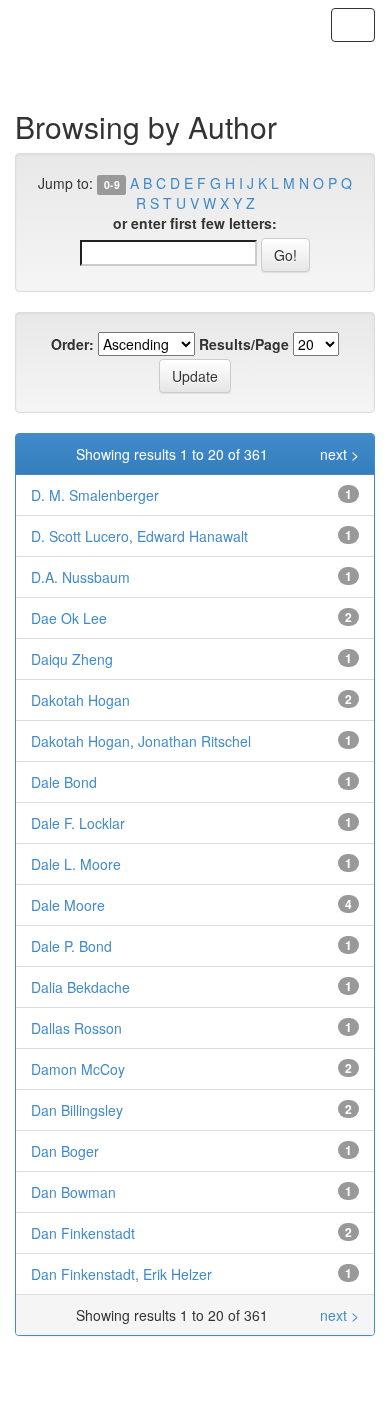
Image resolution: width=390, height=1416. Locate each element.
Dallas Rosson (76, 1028)
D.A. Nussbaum (80, 577)
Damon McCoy (78, 1069)
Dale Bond (64, 782)
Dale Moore (68, 905)
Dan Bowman (73, 1192)
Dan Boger (65, 1151)
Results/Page (244, 344)
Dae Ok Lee (69, 618)
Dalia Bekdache (80, 987)
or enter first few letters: (195, 223)
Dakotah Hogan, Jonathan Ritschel (141, 741)
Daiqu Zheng (72, 659)
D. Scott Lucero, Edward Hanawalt (139, 536)
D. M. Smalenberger (95, 495)
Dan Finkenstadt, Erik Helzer (121, 1274)
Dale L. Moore (76, 864)
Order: (72, 344)
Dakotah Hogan (80, 700)
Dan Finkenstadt (83, 1233)
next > (339, 454)
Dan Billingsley (77, 1110)
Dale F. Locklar (78, 823)
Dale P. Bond (71, 946)
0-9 (112, 184)
